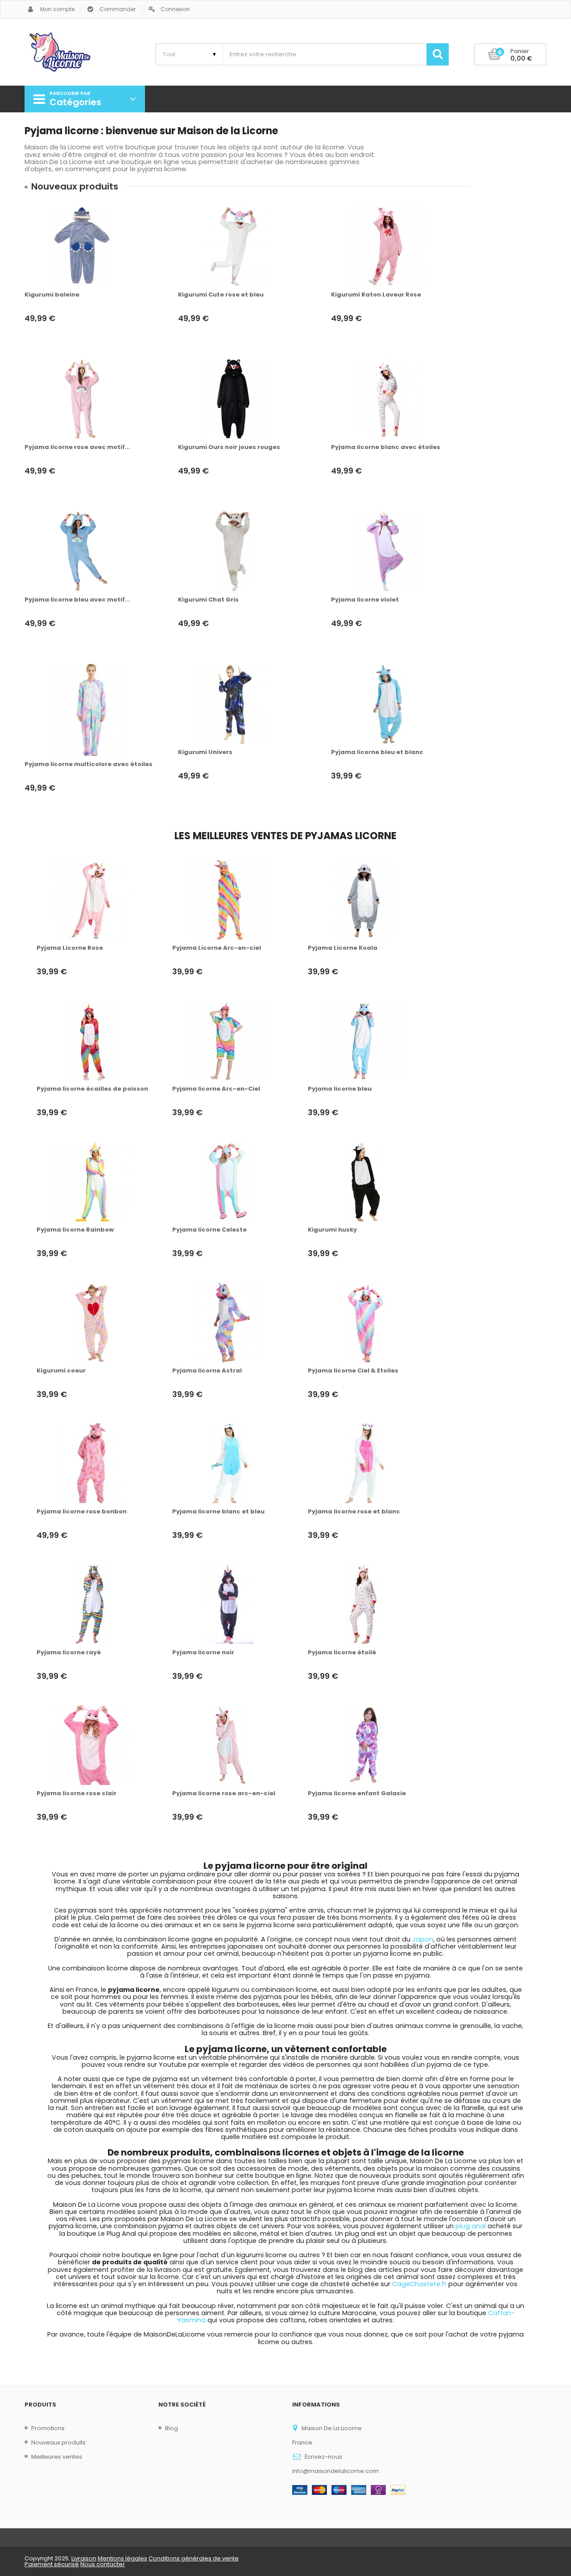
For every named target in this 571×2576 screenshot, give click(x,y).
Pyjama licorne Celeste (209, 1230)
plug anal (471, 2226)
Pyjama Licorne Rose (70, 948)
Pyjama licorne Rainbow (75, 1230)
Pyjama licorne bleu (340, 1089)
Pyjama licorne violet (365, 600)
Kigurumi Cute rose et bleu (221, 295)
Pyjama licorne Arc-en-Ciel (216, 1089)
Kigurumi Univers (205, 752)
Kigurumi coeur (61, 1371)
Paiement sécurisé (52, 2564)
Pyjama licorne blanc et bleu (218, 1512)
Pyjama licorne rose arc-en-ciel (224, 1793)
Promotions (48, 2428)
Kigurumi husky (332, 1230)
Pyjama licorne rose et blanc (354, 1512)
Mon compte (57, 9)
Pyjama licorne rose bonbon (82, 1512)
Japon (423, 1939)
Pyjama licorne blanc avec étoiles (386, 447)
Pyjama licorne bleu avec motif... (77, 600)
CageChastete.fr (419, 2284)
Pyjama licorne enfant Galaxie (357, 1793)
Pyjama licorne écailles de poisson (92, 1089)
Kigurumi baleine (52, 295)
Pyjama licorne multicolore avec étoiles (89, 764)
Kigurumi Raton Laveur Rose (376, 295)
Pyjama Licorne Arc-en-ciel (217, 948)
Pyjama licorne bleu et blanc (377, 752)
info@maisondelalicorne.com (335, 2471)
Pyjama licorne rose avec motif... (77, 447)
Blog (172, 2428)
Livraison (84, 2558)
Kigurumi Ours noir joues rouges (229, 447)
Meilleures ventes (57, 2457)
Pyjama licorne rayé (69, 1653)
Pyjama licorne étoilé (342, 1653)
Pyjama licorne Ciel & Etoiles (353, 1371)
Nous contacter (103, 2564)
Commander (118, 9)
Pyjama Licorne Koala (343, 948)
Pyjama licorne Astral (207, 1371)
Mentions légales (122, 2558)
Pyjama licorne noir (203, 1653)
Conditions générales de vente (194, 2558)
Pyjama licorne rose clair (77, 1793)
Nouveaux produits (58, 2442)
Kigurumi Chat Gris (208, 600)
